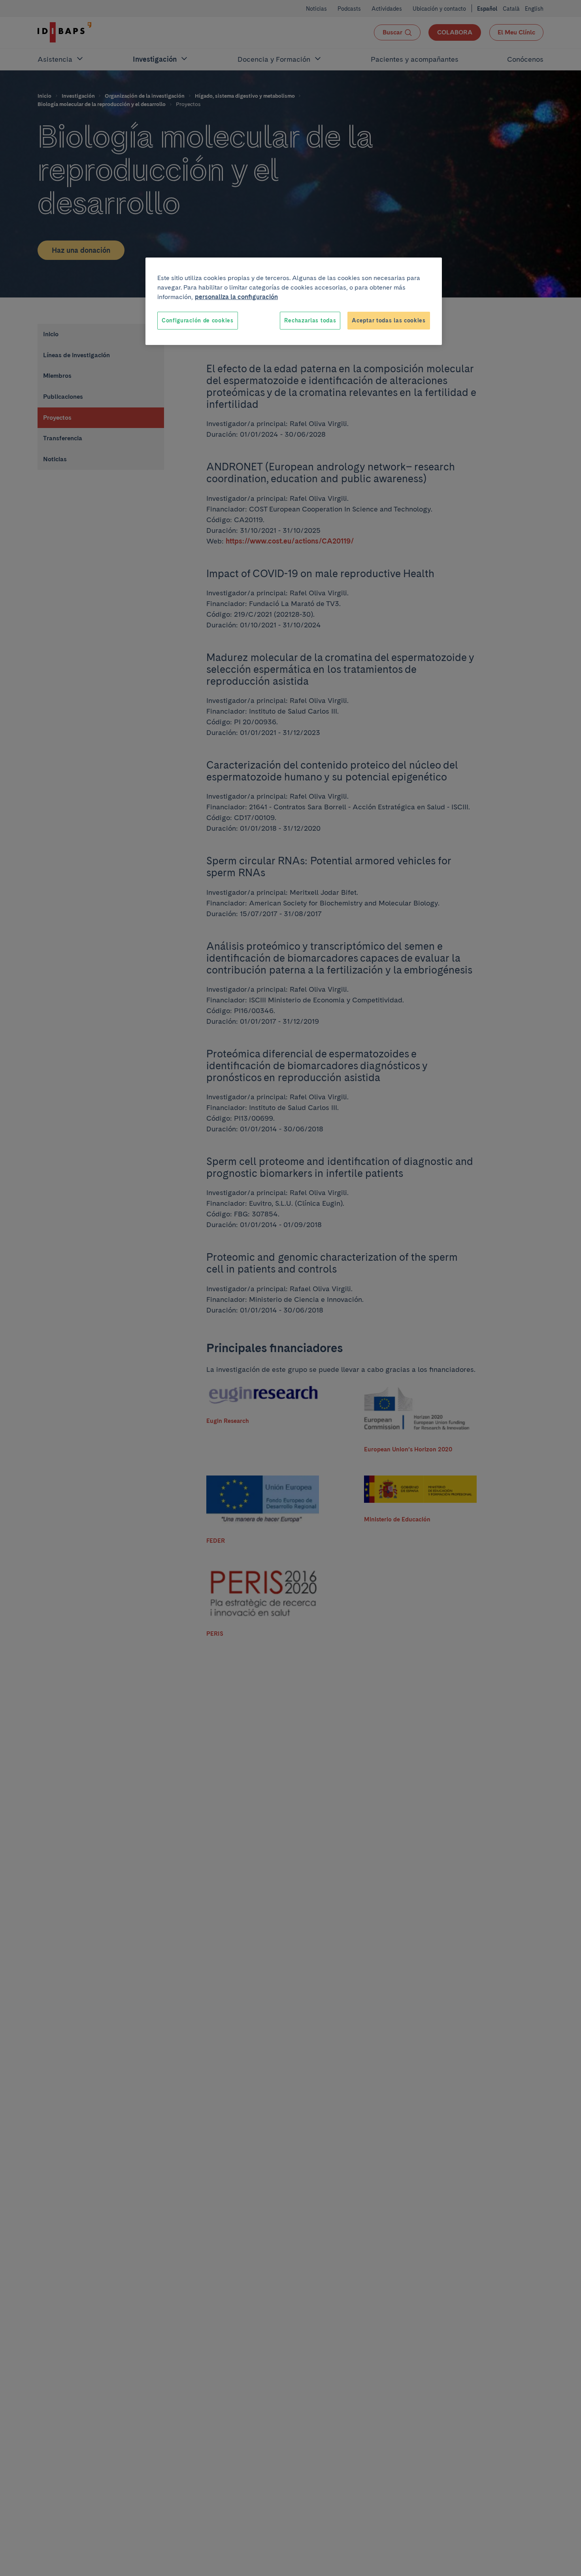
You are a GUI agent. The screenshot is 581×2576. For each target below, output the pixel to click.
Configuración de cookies (198, 320)
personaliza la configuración (236, 297)
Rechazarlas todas (310, 320)
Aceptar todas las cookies (389, 320)
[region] (294, 301)
